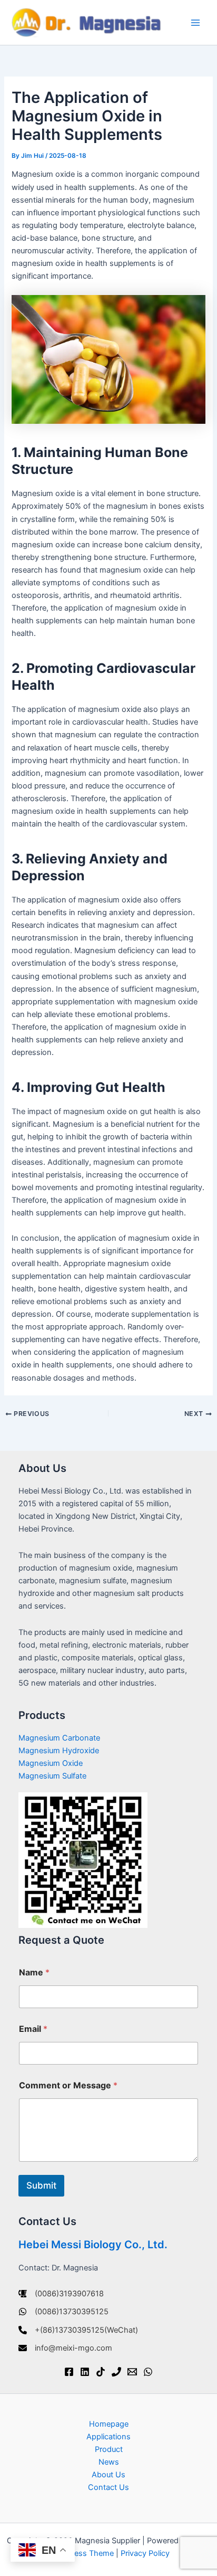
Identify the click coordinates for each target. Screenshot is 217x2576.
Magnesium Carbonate (59, 1738)
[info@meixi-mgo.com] (65, 2348)
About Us (108, 2475)
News (109, 2462)
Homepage (109, 2424)
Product (109, 2449)
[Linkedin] (85, 2372)
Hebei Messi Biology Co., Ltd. (93, 2245)
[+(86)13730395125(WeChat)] (78, 2330)
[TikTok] (101, 2372)
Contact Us (108, 2487)
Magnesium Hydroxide (59, 1751)
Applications (108, 2437)
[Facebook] (69, 2372)
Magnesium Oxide (51, 1763)
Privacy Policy (145, 2553)
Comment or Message (68, 2085)
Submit (41, 2185)
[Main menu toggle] (195, 23)
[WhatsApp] (148, 2372)
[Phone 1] (116, 2372)
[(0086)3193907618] (61, 2294)
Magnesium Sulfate (52, 1776)
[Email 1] (132, 2372)
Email (33, 2029)
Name (34, 1973)
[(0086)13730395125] (63, 2312)
